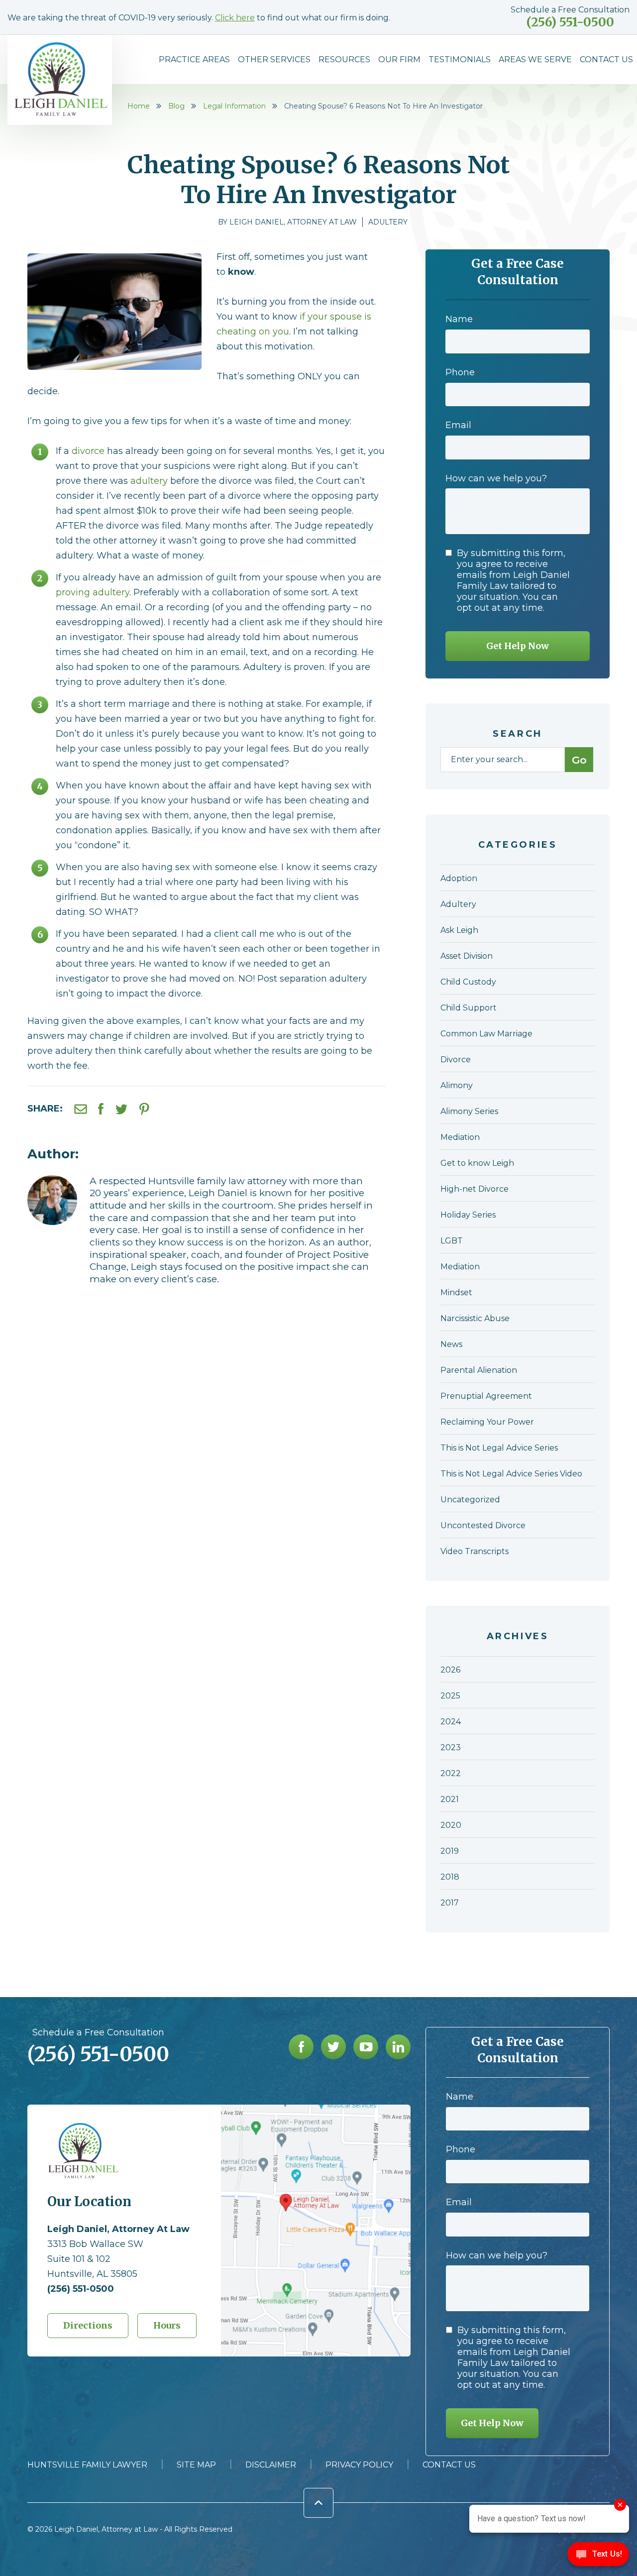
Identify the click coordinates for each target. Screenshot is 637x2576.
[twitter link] (333, 2047)
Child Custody (468, 982)
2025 (450, 1696)
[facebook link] (301, 2047)
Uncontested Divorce (483, 1525)
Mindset (456, 1292)
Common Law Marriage (486, 1034)
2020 (451, 1825)
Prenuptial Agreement (486, 1396)
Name (461, 319)
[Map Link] (316, 2109)
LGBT (452, 1241)
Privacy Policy (359, 2465)
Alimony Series (469, 1111)
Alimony (457, 1085)
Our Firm (399, 59)
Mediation (460, 1137)
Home (139, 106)
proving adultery (93, 592)
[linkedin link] (398, 2047)
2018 (450, 1877)
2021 (450, 1799)
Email (460, 425)
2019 (450, 1851)
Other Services (274, 59)
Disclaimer (271, 2465)
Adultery (388, 222)
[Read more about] (52, 1181)
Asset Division (467, 956)
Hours (167, 2325)
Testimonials (460, 59)
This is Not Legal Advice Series (499, 1448)
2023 (451, 1747)
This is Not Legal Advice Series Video (511, 1474)
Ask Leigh (459, 930)
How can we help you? (496, 478)
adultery (149, 481)
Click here (235, 18)
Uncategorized (470, 1500)
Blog (176, 106)
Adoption (459, 878)
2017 (450, 1903)
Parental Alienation (479, 1370)
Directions (88, 2325)
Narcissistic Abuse (475, 1318)
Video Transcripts (475, 1551)
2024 (451, 1722)
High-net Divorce (475, 1189)
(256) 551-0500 (570, 22)
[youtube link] (366, 2047)
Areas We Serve (535, 59)
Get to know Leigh (477, 1163)
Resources (344, 59)
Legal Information (234, 106)
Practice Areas (194, 59)
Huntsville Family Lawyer (87, 2465)
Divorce (456, 1060)
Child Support (469, 1008)
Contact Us (606, 59)
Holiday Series (468, 1215)
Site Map (196, 2465)
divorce (88, 451)
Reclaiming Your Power (487, 1422)
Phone (462, 372)
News (451, 1344)
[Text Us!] (598, 2556)
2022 (451, 1773)
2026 (450, 1670)
